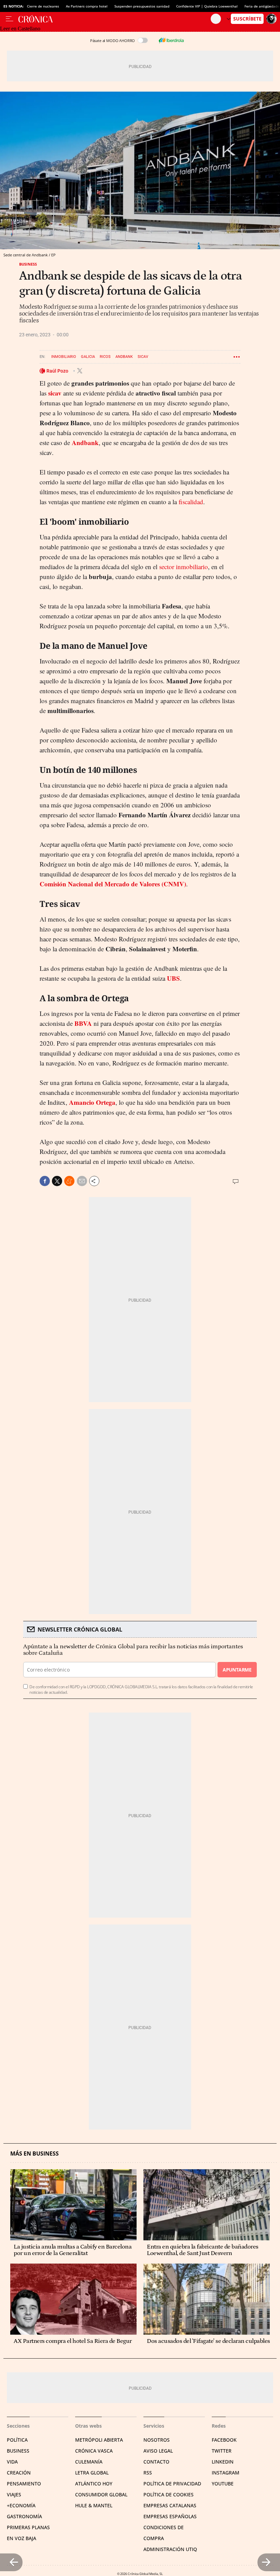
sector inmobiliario (184, 567)
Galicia (88, 357)
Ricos (105, 357)
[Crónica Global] (115, 19)
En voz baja (22, 2538)
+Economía (21, 2505)
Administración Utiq (170, 2549)
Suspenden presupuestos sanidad (142, 6)
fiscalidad (191, 502)
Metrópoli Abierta (99, 2440)
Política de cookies (169, 2494)
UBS (173, 978)
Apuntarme (237, 1670)
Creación (19, 2473)
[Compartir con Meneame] (69, 1181)
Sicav (143, 357)
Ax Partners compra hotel (87, 6)
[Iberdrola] (171, 40)
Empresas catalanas (170, 2505)
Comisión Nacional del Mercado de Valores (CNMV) (113, 884)
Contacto (156, 2462)
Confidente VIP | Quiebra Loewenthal (207, 6)
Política (17, 2440)
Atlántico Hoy (94, 2484)
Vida (12, 2462)
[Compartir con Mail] (82, 1181)
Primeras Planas (28, 2527)
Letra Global (92, 2473)
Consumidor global (101, 2494)
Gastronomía (24, 2516)
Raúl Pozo (58, 371)
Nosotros (157, 2440)
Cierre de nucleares (43, 6)
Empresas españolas (170, 2516)
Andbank (124, 357)
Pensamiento (24, 2484)
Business (28, 264)
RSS (148, 2473)
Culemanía (89, 2462)
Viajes (14, 2494)
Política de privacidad (172, 2484)
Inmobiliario (64, 357)
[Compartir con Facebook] (45, 1181)
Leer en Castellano (20, 29)
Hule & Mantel (94, 2505)
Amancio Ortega (92, 1102)
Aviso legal (158, 2451)
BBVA (83, 1023)
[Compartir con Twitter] (57, 1181)
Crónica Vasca (94, 2451)
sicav (55, 393)
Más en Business (34, 2154)
